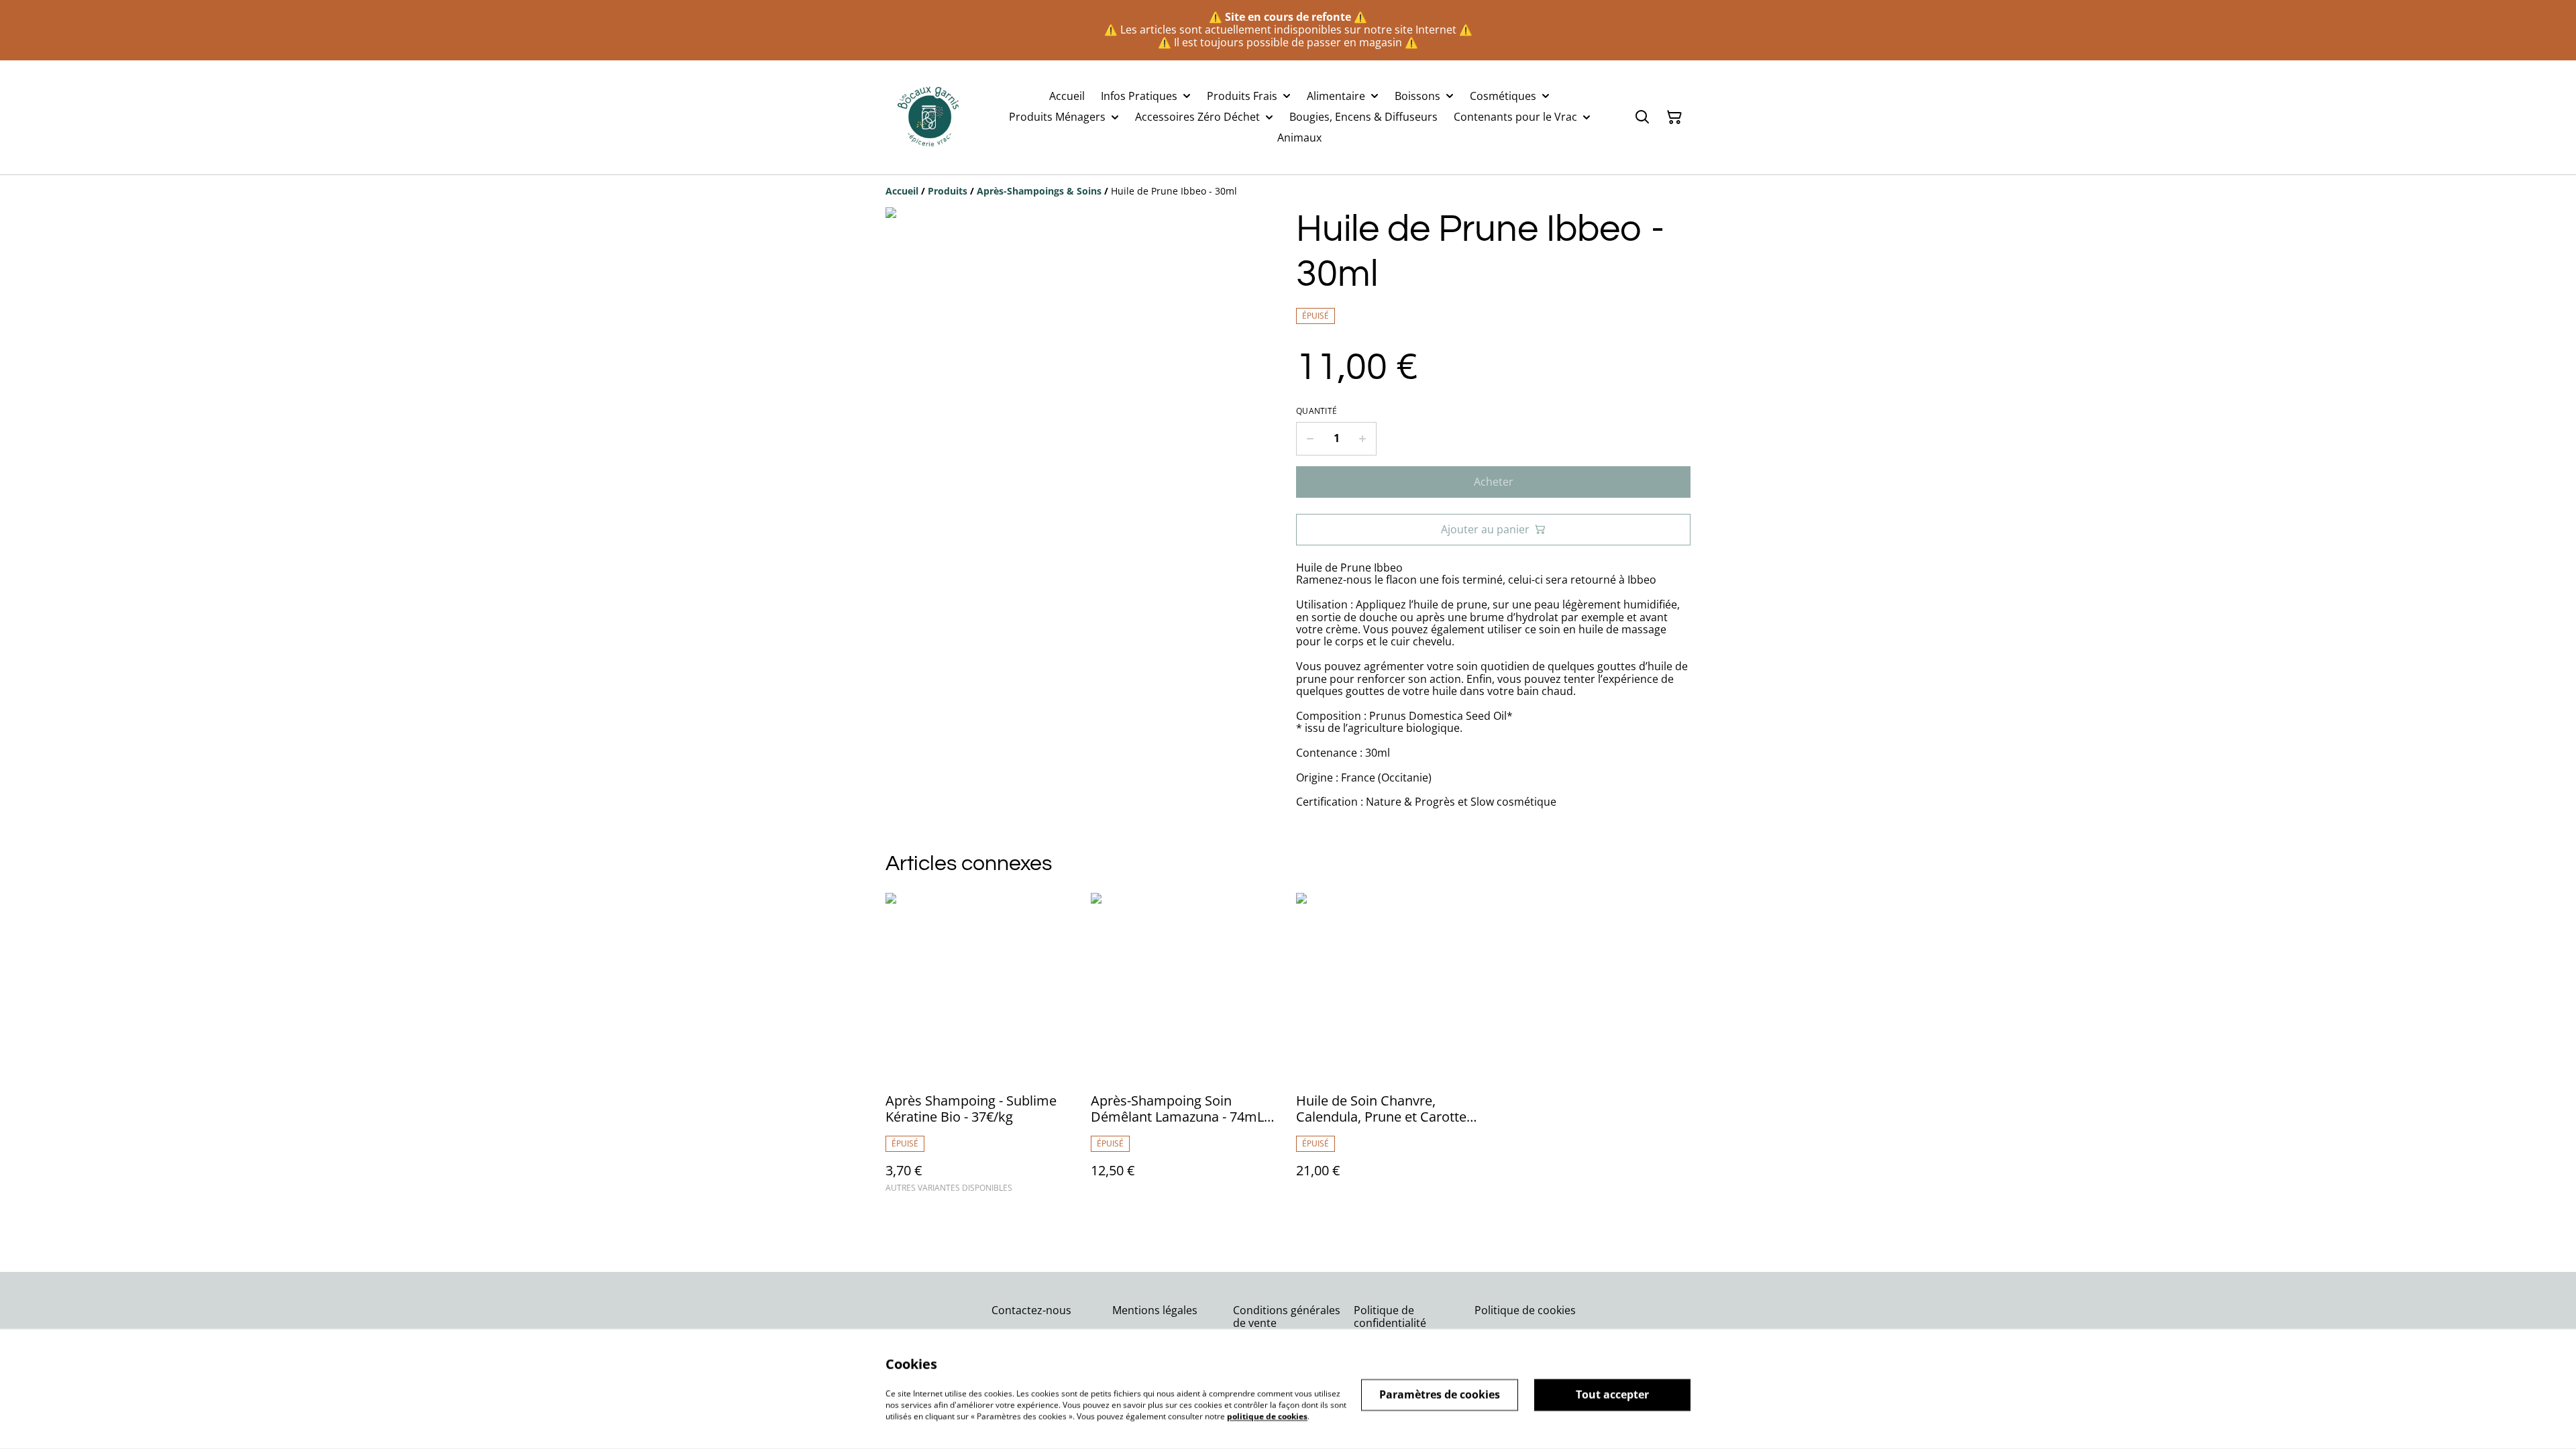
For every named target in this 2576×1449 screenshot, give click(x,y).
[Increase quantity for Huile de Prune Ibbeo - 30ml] (1363, 439)
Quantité (1317, 411)
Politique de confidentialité (1390, 1317)
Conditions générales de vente (1287, 1317)
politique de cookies (1267, 1416)
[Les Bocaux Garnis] (929, 117)
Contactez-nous (1031, 1310)
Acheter (1494, 482)
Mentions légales (1155, 1310)
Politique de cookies (1525, 1310)
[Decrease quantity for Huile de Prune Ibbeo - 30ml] (1310, 439)
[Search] (1642, 117)
